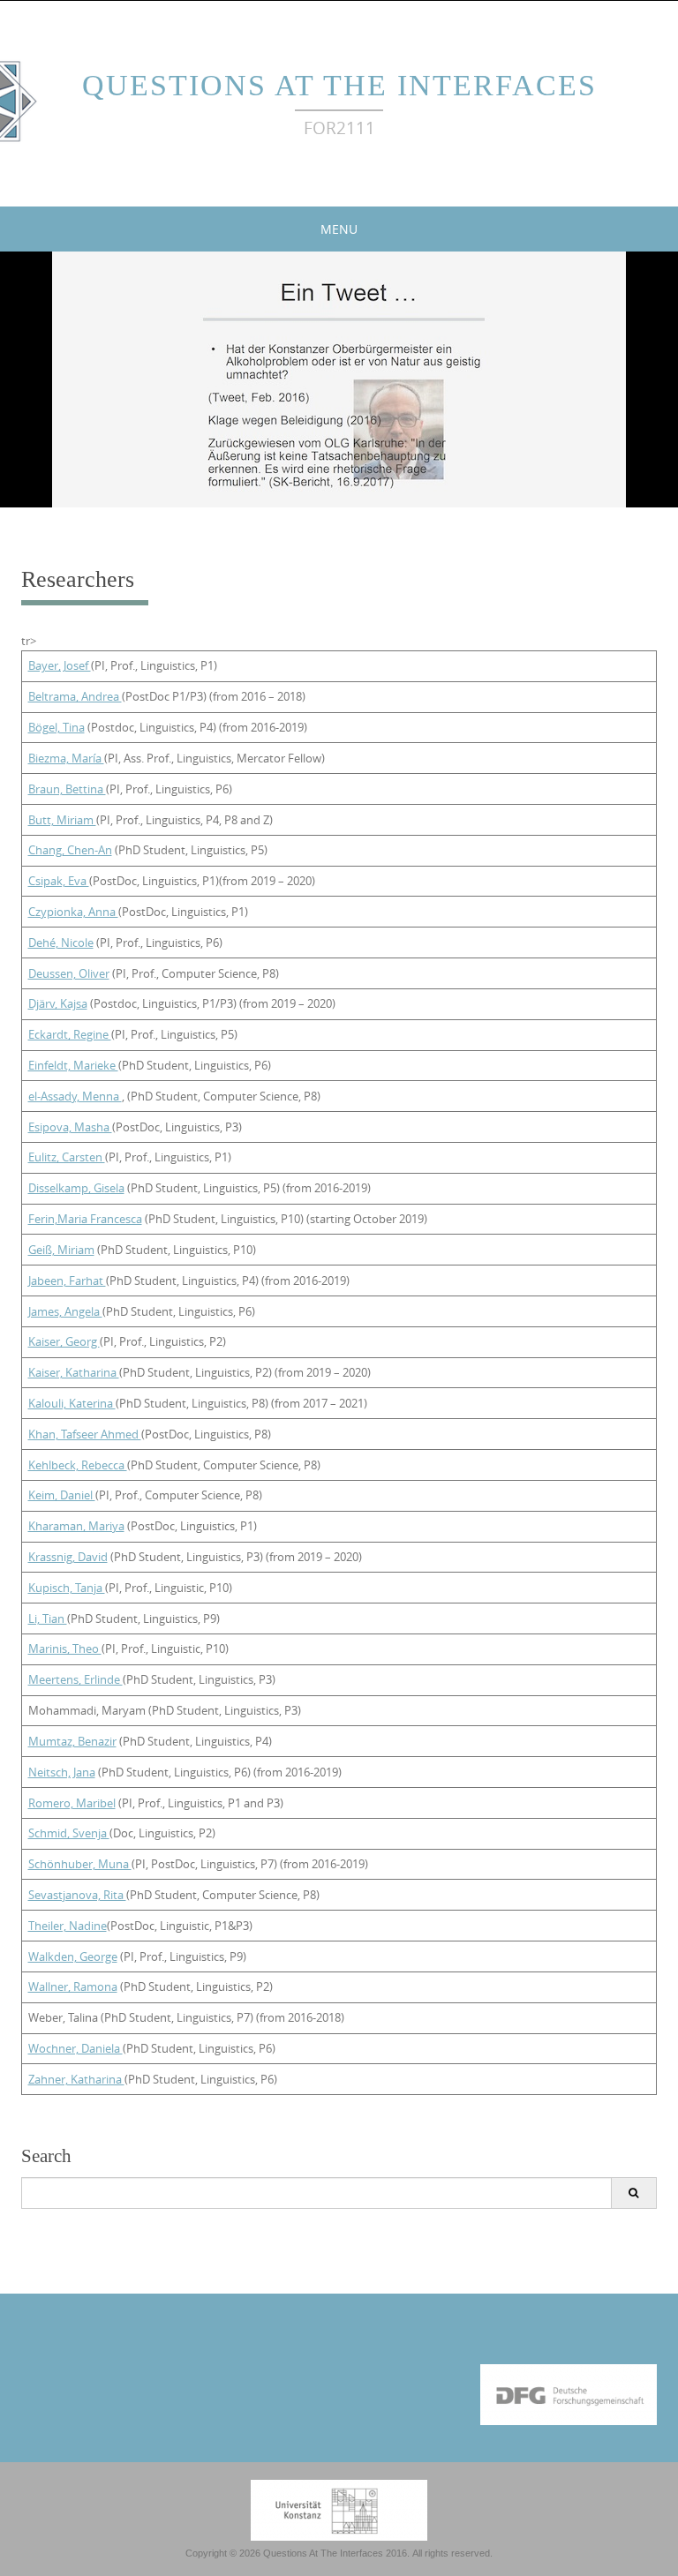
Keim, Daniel (62, 1495)
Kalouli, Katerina (72, 1403)
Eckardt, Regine (70, 1034)
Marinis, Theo (65, 1648)
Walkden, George (73, 1956)
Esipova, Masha (70, 1127)
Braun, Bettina (67, 789)
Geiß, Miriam (61, 1250)
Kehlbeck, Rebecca (78, 1465)
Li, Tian (48, 1618)
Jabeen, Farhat (67, 1280)
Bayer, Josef (60, 665)
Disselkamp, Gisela (76, 1188)
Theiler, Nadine (68, 1926)
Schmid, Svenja (69, 1833)
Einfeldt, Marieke (73, 1065)
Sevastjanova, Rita (77, 1895)
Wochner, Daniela (75, 2048)
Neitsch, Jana (62, 1772)
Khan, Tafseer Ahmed (85, 1434)
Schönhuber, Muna (80, 1864)
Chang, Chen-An (70, 850)
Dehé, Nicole (61, 943)
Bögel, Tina (56, 727)
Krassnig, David (68, 1557)
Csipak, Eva (59, 881)
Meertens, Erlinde (75, 1679)
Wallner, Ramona (73, 1986)
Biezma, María (66, 758)
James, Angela (65, 1311)
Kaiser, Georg (64, 1341)
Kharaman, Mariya (76, 1526)
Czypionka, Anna (73, 912)
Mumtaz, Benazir (72, 1741)
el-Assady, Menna (75, 1096)
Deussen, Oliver (69, 973)
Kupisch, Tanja (67, 1588)
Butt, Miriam (62, 820)
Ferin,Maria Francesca (85, 1219)
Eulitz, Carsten (67, 1157)
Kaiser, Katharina (74, 1372)
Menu (339, 229)
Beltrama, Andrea (75, 696)
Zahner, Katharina (76, 2079)
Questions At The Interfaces (339, 85)
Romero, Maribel (72, 1803)
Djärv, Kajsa (58, 1003)
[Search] (633, 2193)
